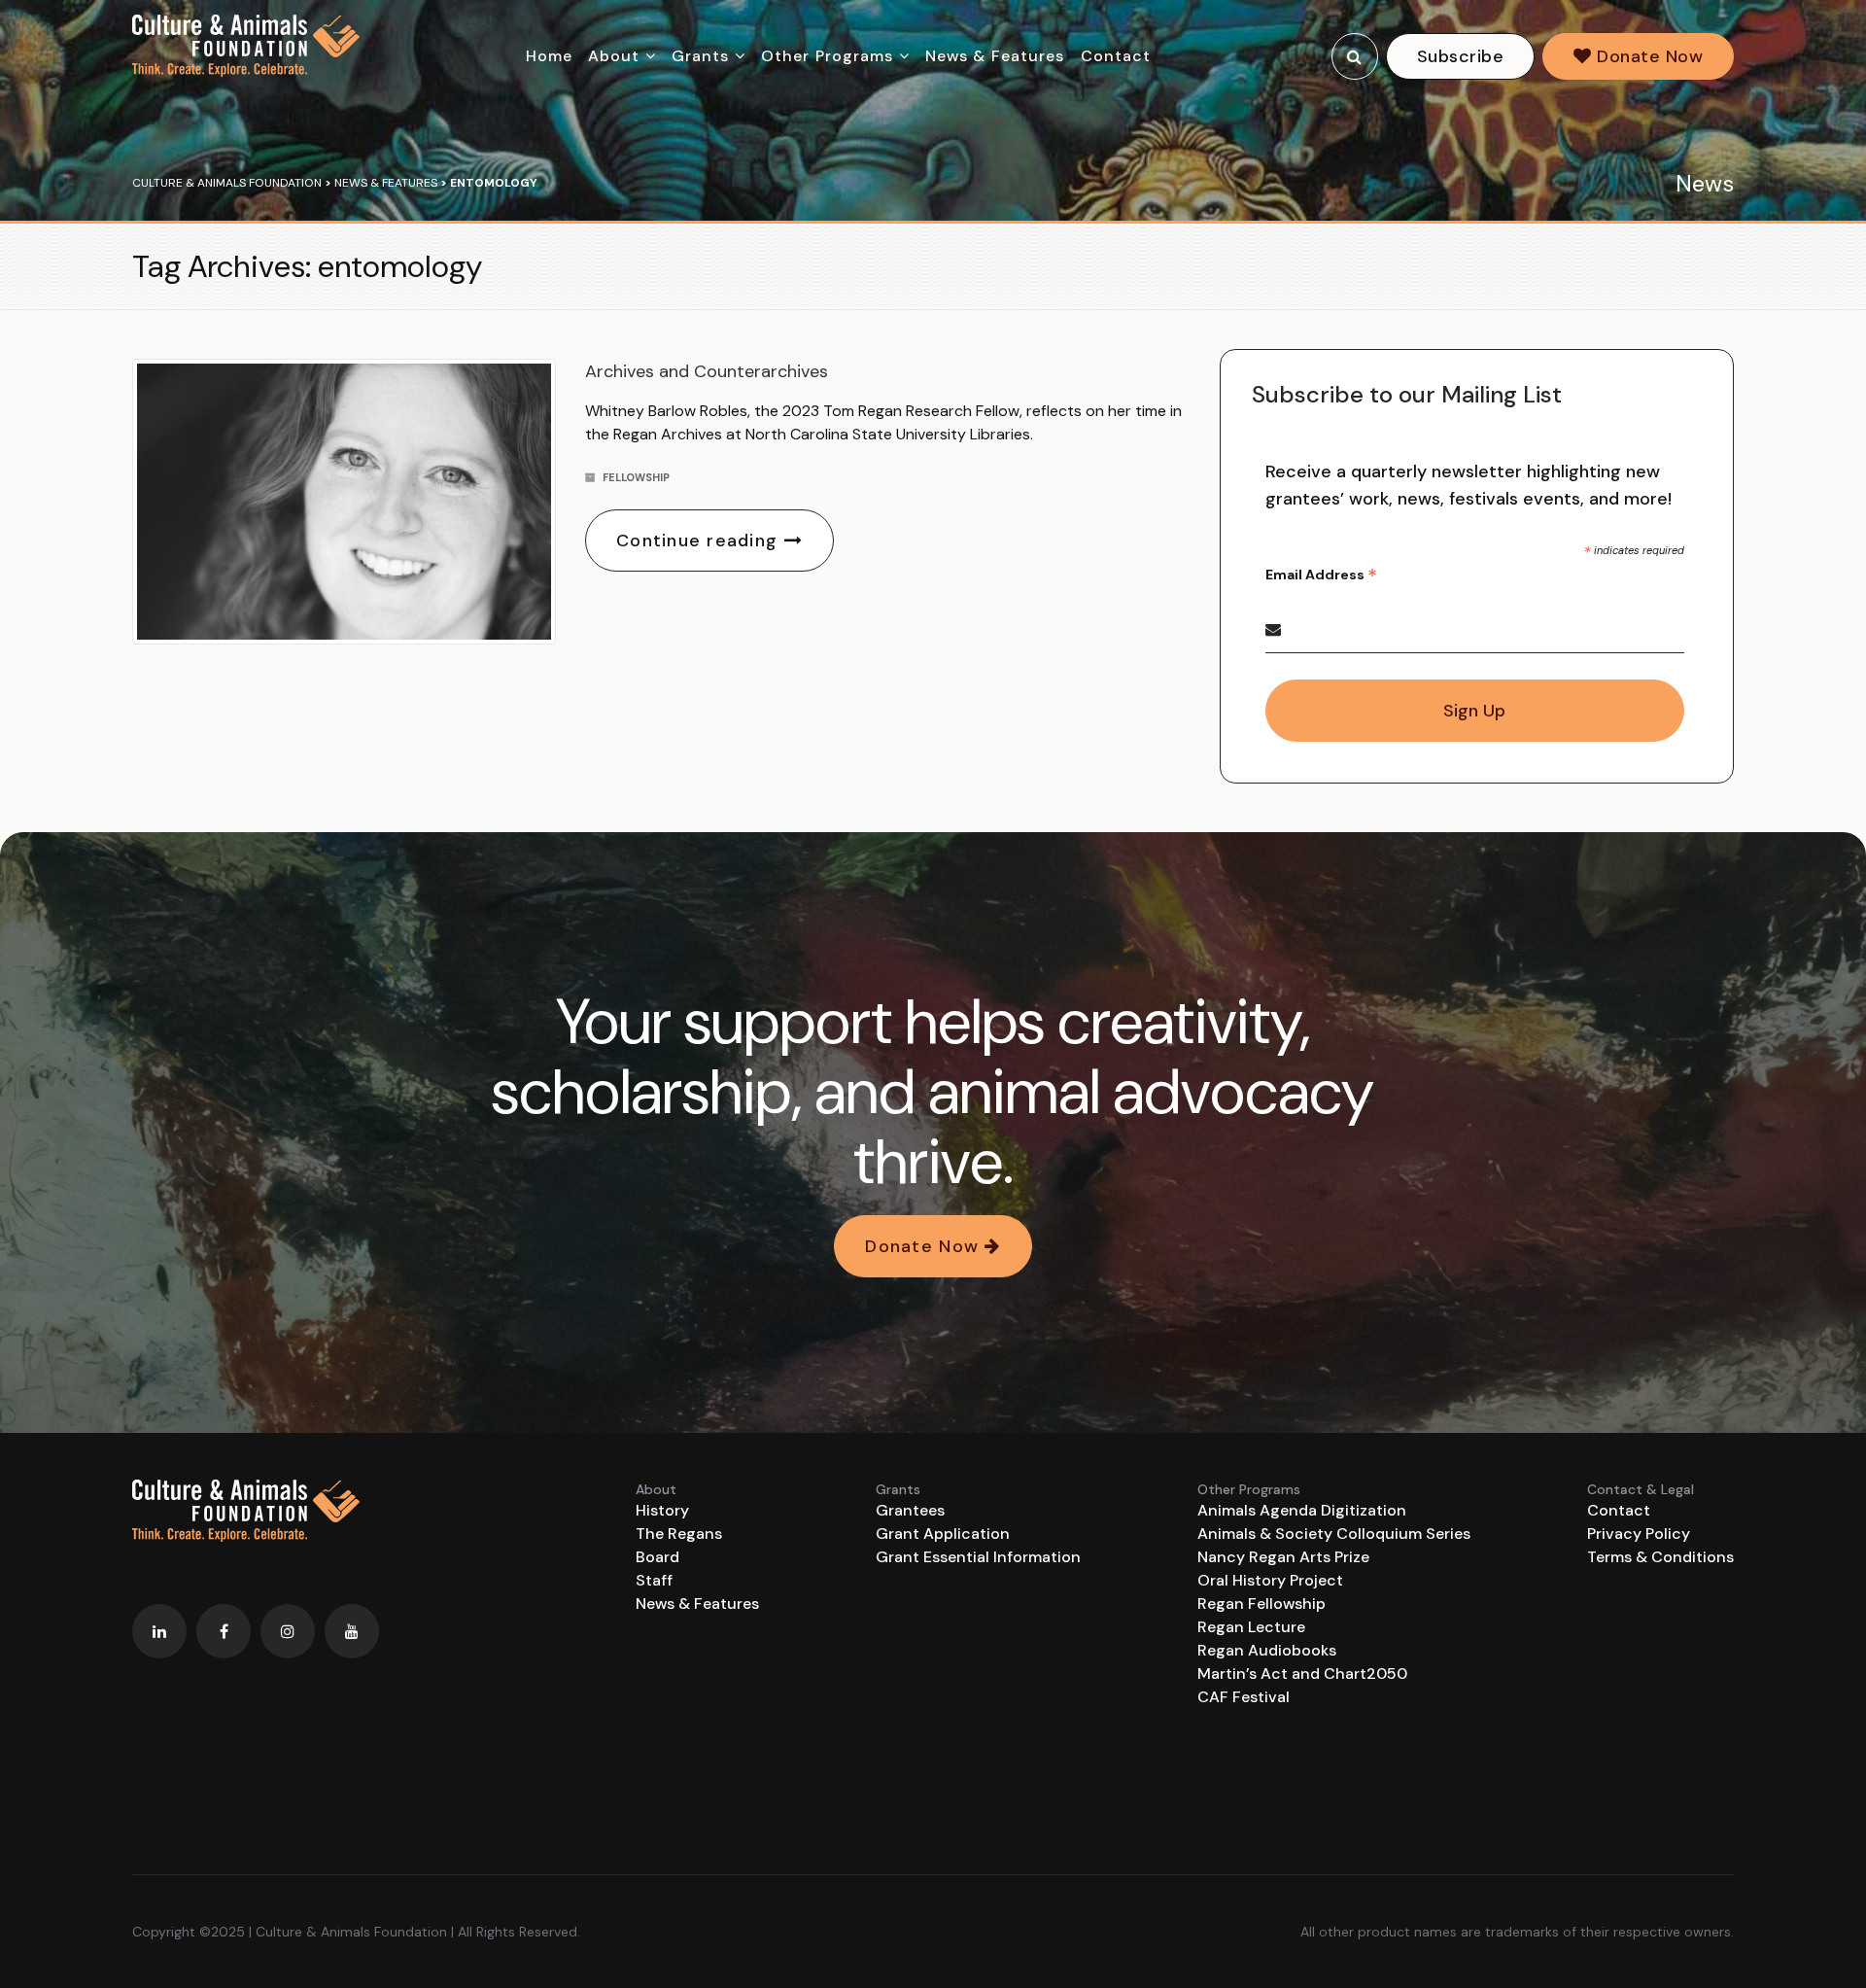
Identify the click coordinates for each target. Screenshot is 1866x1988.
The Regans (679, 1534)
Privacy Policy (1639, 1534)
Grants (701, 56)
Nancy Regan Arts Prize (1283, 1557)
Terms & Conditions (1660, 1557)
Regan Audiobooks (1267, 1650)
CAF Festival (1244, 1697)
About (614, 56)
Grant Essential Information (978, 1557)
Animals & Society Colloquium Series (1334, 1534)
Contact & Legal (1641, 1489)
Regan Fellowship (1261, 1604)
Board (657, 1557)
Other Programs (828, 56)
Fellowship (636, 477)
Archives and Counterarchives (707, 371)
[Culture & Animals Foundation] (246, 46)
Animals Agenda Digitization (1302, 1510)
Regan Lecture (1251, 1627)
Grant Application (943, 1534)
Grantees (910, 1510)
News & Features (995, 56)
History (662, 1510)
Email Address (1321, 575)
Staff (654, 1580)
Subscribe (1460, 56)
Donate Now (1647, 56)
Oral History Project (1270, 1580)
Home (549, 56)
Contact (1116, 56)
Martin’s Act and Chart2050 (1302, 1674)
